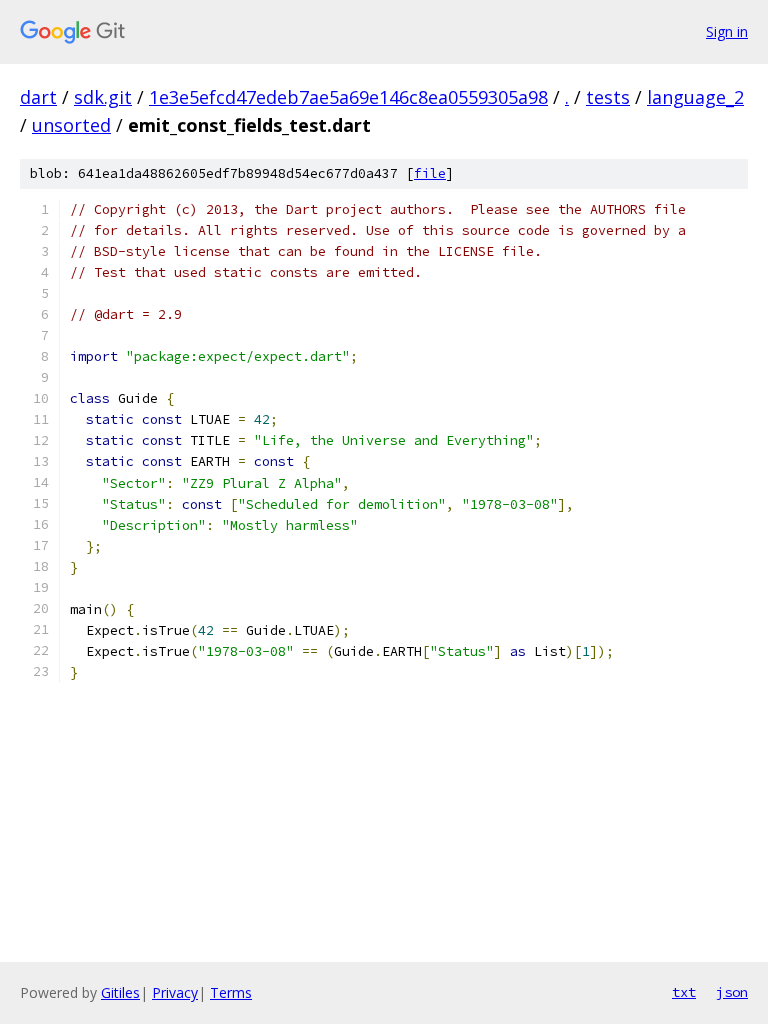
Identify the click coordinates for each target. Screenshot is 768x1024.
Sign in (727, 31)
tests (608, 97)
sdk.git (103, 97)
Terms (231, 992)
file (430, 173)
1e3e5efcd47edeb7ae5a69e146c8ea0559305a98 (348, 97)
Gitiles (120, 992)
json (732, 992)
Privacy (175, 992)
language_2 (695, 97)
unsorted (71, 125)
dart (38, 97)
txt (684, 992)
